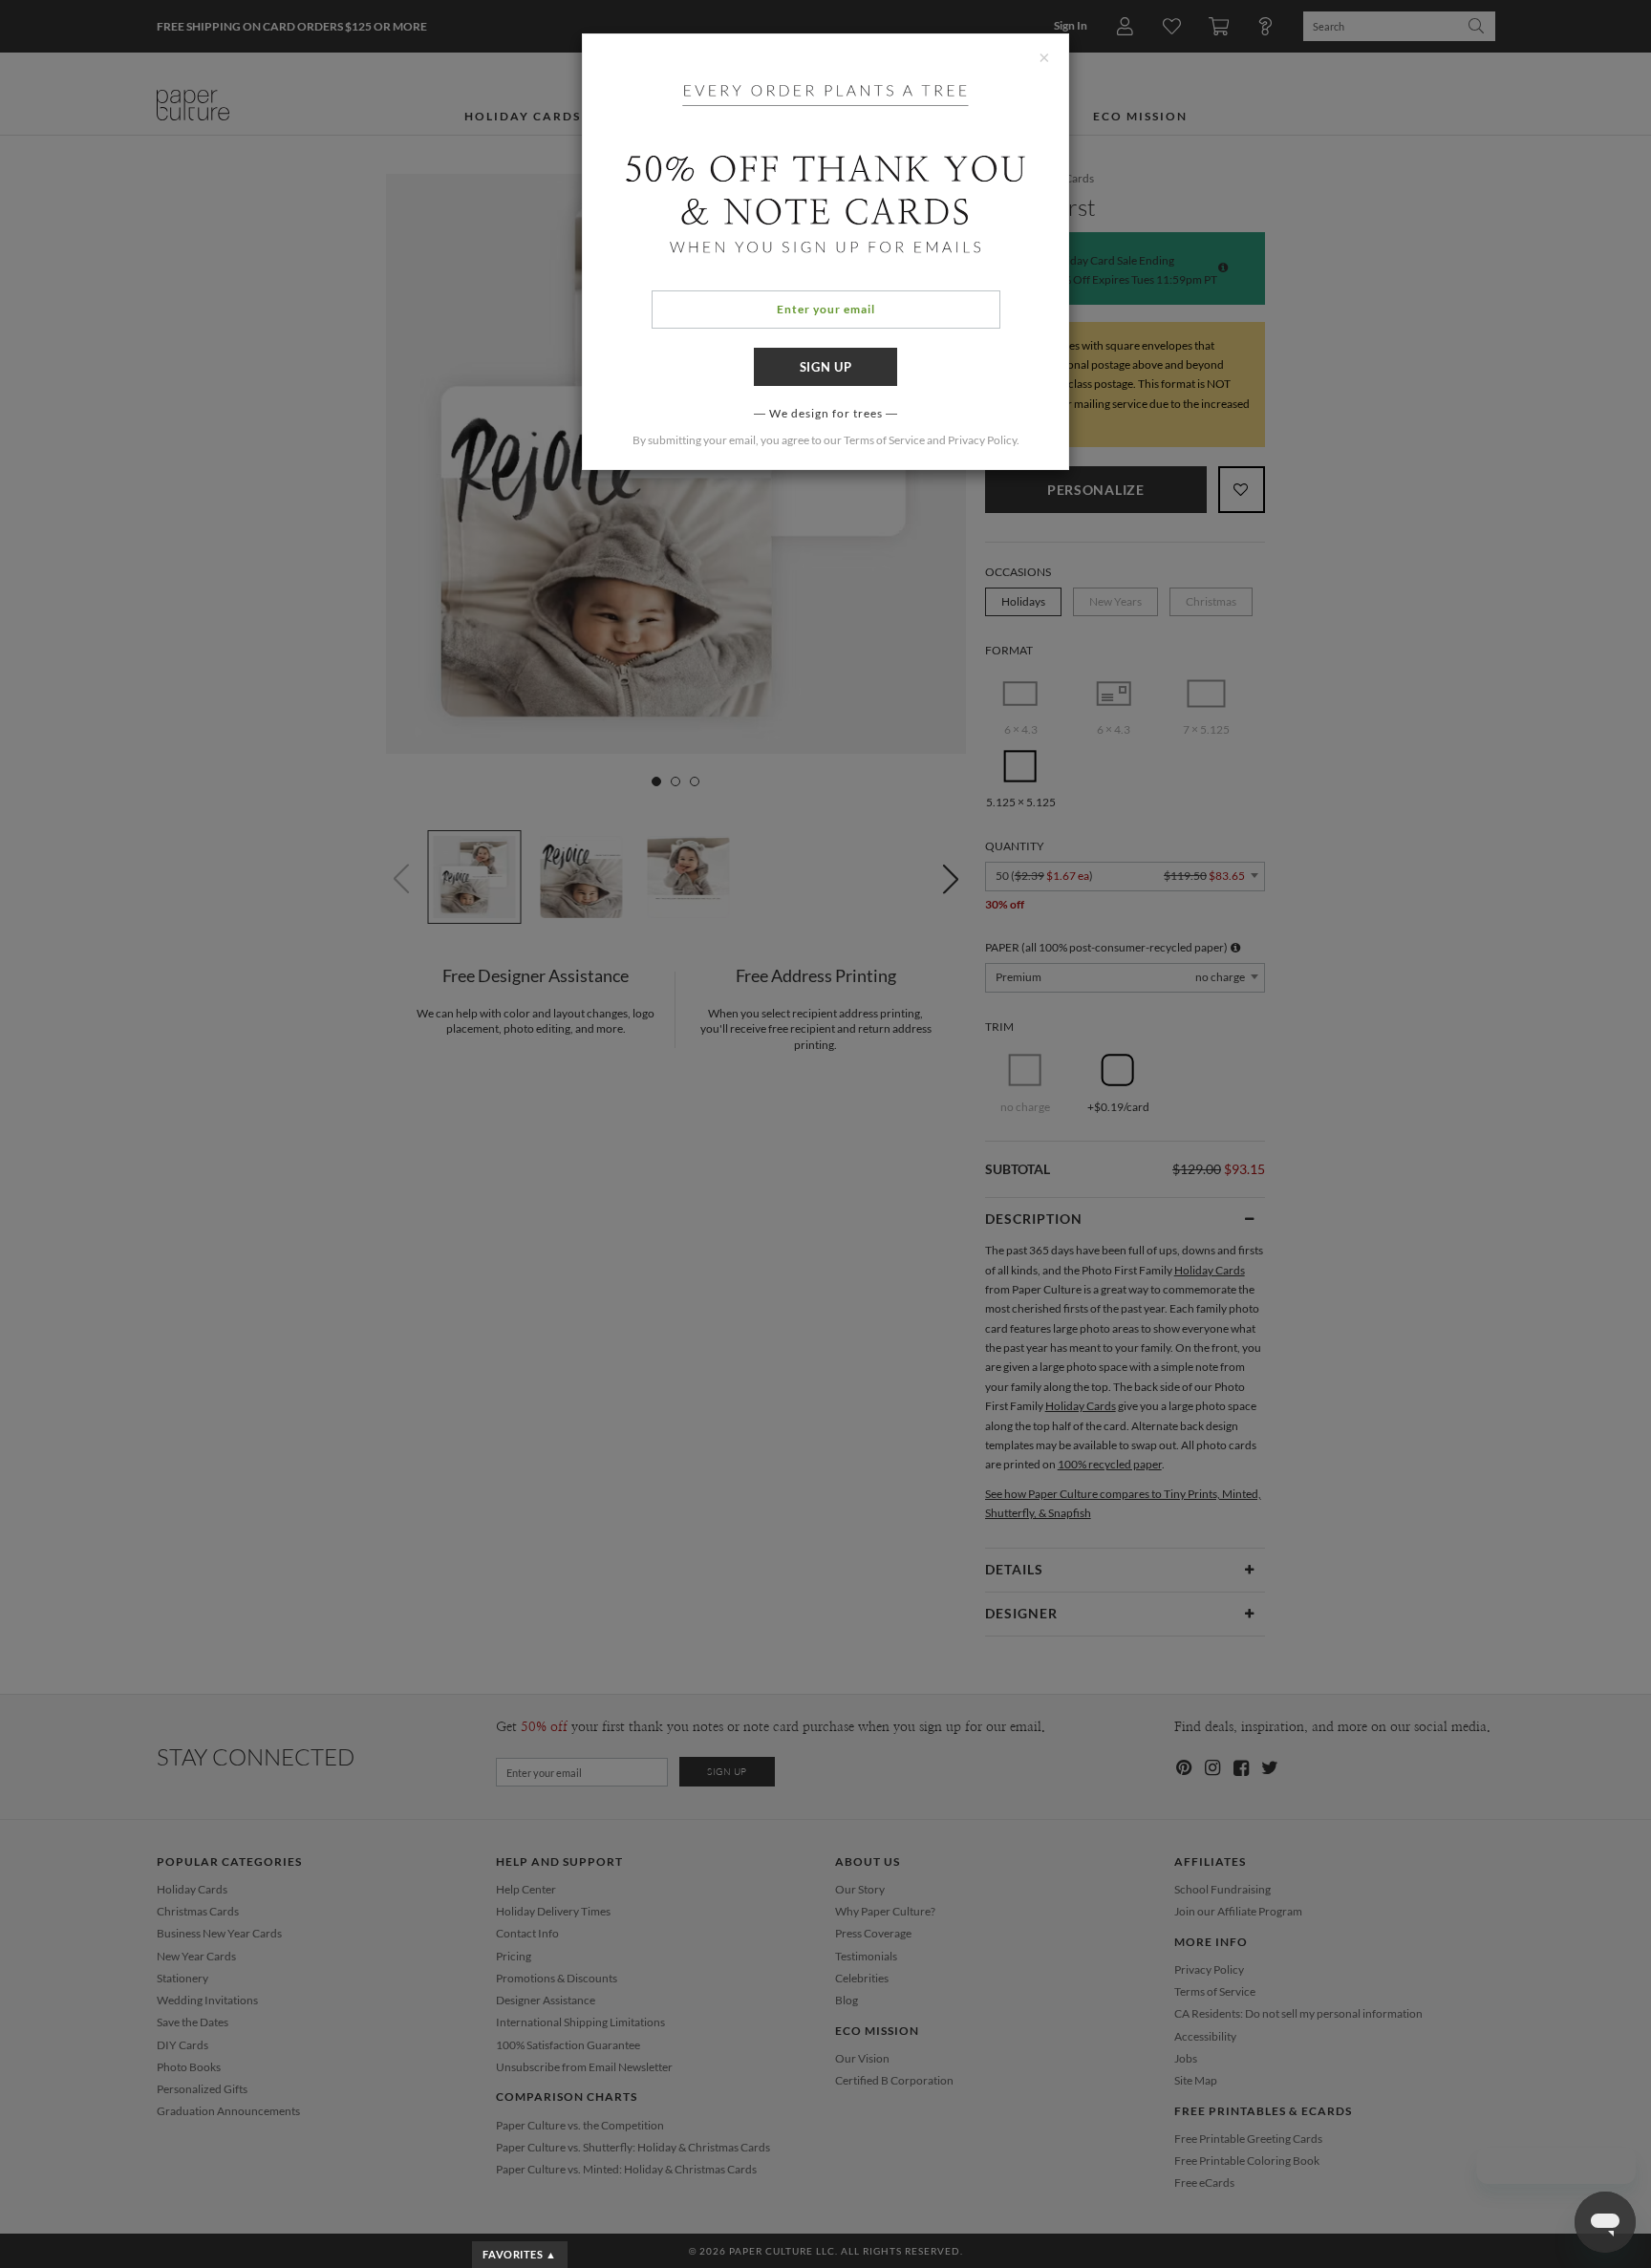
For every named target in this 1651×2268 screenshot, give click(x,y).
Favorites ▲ (519, 2254)
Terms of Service (884, 440)
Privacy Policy (982, 440)
